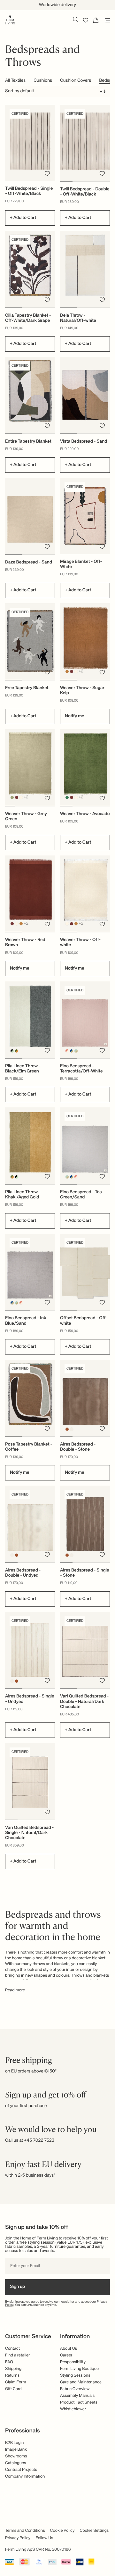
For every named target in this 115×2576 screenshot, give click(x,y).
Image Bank (16, 2450)
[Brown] (67, 1429)
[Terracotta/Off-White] (67, 1051)
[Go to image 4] (104, 181)
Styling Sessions (75, 2376)
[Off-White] (76, 671)
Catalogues (15, 2463)
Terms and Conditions (25, 2531)
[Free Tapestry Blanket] (30, 642)
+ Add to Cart (23, 218)
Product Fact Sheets (79, 2402)
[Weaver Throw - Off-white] (85, 894)
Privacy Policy (18, 2538)
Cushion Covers (76, 81)
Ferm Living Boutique (79, 2369)
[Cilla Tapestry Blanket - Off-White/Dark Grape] (30, 269)
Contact (12, 2349)
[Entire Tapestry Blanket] (30, 395)
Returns (12, 2376)
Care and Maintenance (81, 2382)
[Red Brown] (72, 671)
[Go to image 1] (66, 181)
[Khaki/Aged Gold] (17, 1051)
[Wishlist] (86, 20)
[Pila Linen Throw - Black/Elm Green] (30, 1020)
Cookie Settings (94, 2531)
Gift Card (13, 2389)
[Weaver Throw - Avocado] (85, 767)
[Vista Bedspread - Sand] (85, 395)
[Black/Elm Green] (12, 1051)
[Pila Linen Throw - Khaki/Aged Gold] (30, 1146)
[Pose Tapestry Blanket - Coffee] (30, 1398)
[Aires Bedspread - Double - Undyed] (30, 1524)
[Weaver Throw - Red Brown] (30, 894)
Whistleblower (73, 2409)
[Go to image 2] (79, 181)
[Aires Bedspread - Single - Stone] (85, 1524)
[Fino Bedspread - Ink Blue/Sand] (30, 1272)
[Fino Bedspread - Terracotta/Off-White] (85, 1020)
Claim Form (16, 2382)
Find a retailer (18, 2355)
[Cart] (96, 20)
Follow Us (44, 2538)
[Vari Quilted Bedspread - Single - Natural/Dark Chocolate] (30, 1781)
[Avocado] (67, 798)
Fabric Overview (75, 2389)
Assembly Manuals (77, 2396)
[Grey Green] (12, 798)
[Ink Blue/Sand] (72, 1051)
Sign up (17, 2287)
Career (66, 2355)
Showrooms (16, 2456)
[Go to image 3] (91, 181)
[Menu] (106, 20)
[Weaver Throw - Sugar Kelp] (85, 642)
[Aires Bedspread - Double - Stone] (85, 1398)
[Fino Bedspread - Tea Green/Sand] (85, 1146)
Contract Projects (21, 2470)
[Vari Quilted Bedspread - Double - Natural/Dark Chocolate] (85, 1650)
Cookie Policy (62, 2531)
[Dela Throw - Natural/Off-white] (85, 269)
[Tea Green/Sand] (76, 1051)
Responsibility (73, 2362)
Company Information (25, 2476)
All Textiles (15, 81)
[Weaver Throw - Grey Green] (30, 767)
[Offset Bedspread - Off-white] (85, 1272)
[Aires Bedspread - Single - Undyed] (30, 1650)
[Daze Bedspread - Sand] (30, 516)
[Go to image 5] (50, 806)
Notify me (75, 716)
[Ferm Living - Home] (10, 19)
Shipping (13, 2369)
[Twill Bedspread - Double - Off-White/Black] (85, 143)
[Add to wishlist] (47, 173)
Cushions (43, 81)
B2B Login (14, 2443)
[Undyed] (72, 1429)
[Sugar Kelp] (67, 671)
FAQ (9, 2362)
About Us (69, 2349)
